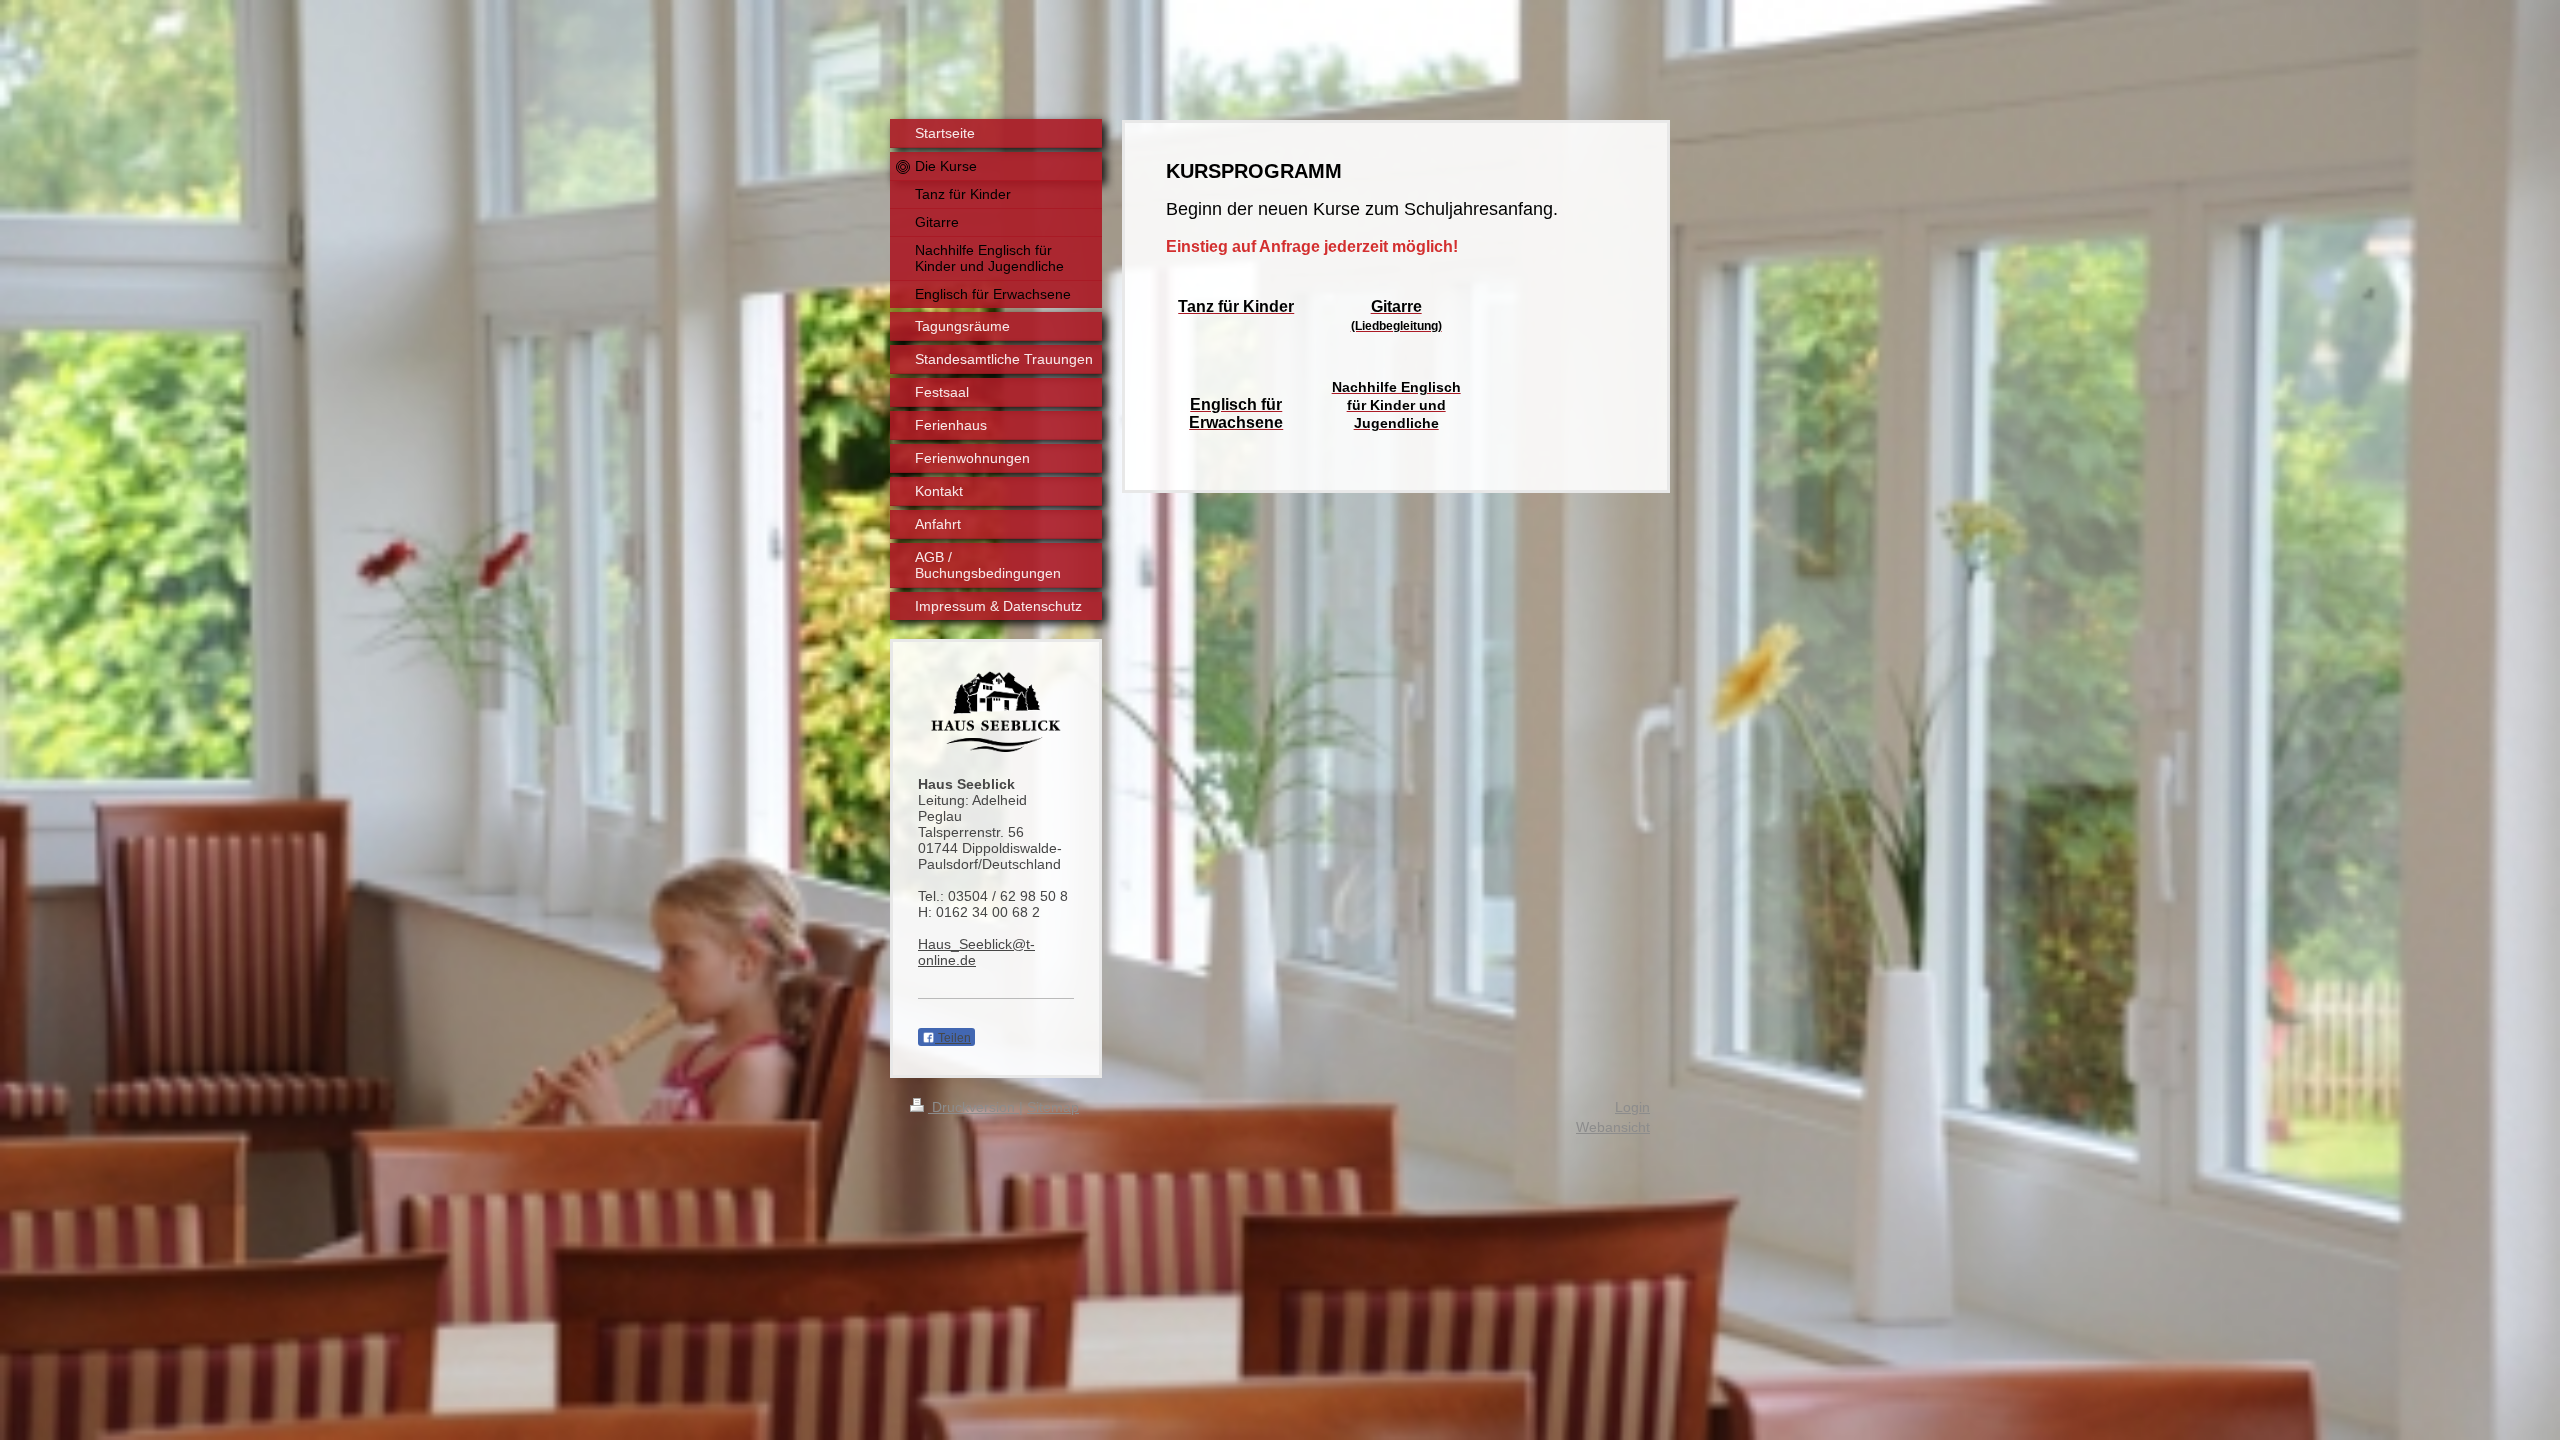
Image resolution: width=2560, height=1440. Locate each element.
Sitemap (1053, 1107)
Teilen (953, 1038)
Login (1632, 1107)
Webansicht (1613, 1127)
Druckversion (973, 1107)
